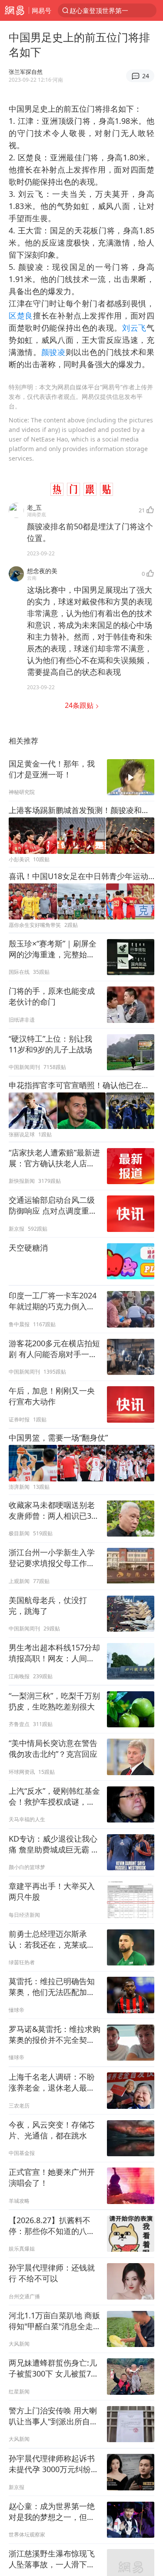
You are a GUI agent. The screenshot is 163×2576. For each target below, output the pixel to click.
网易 (14, 10)
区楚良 (21, 315)
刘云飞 (134, 328)
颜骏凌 (53, 352)
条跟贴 (80, 705)
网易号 (42, 10)
